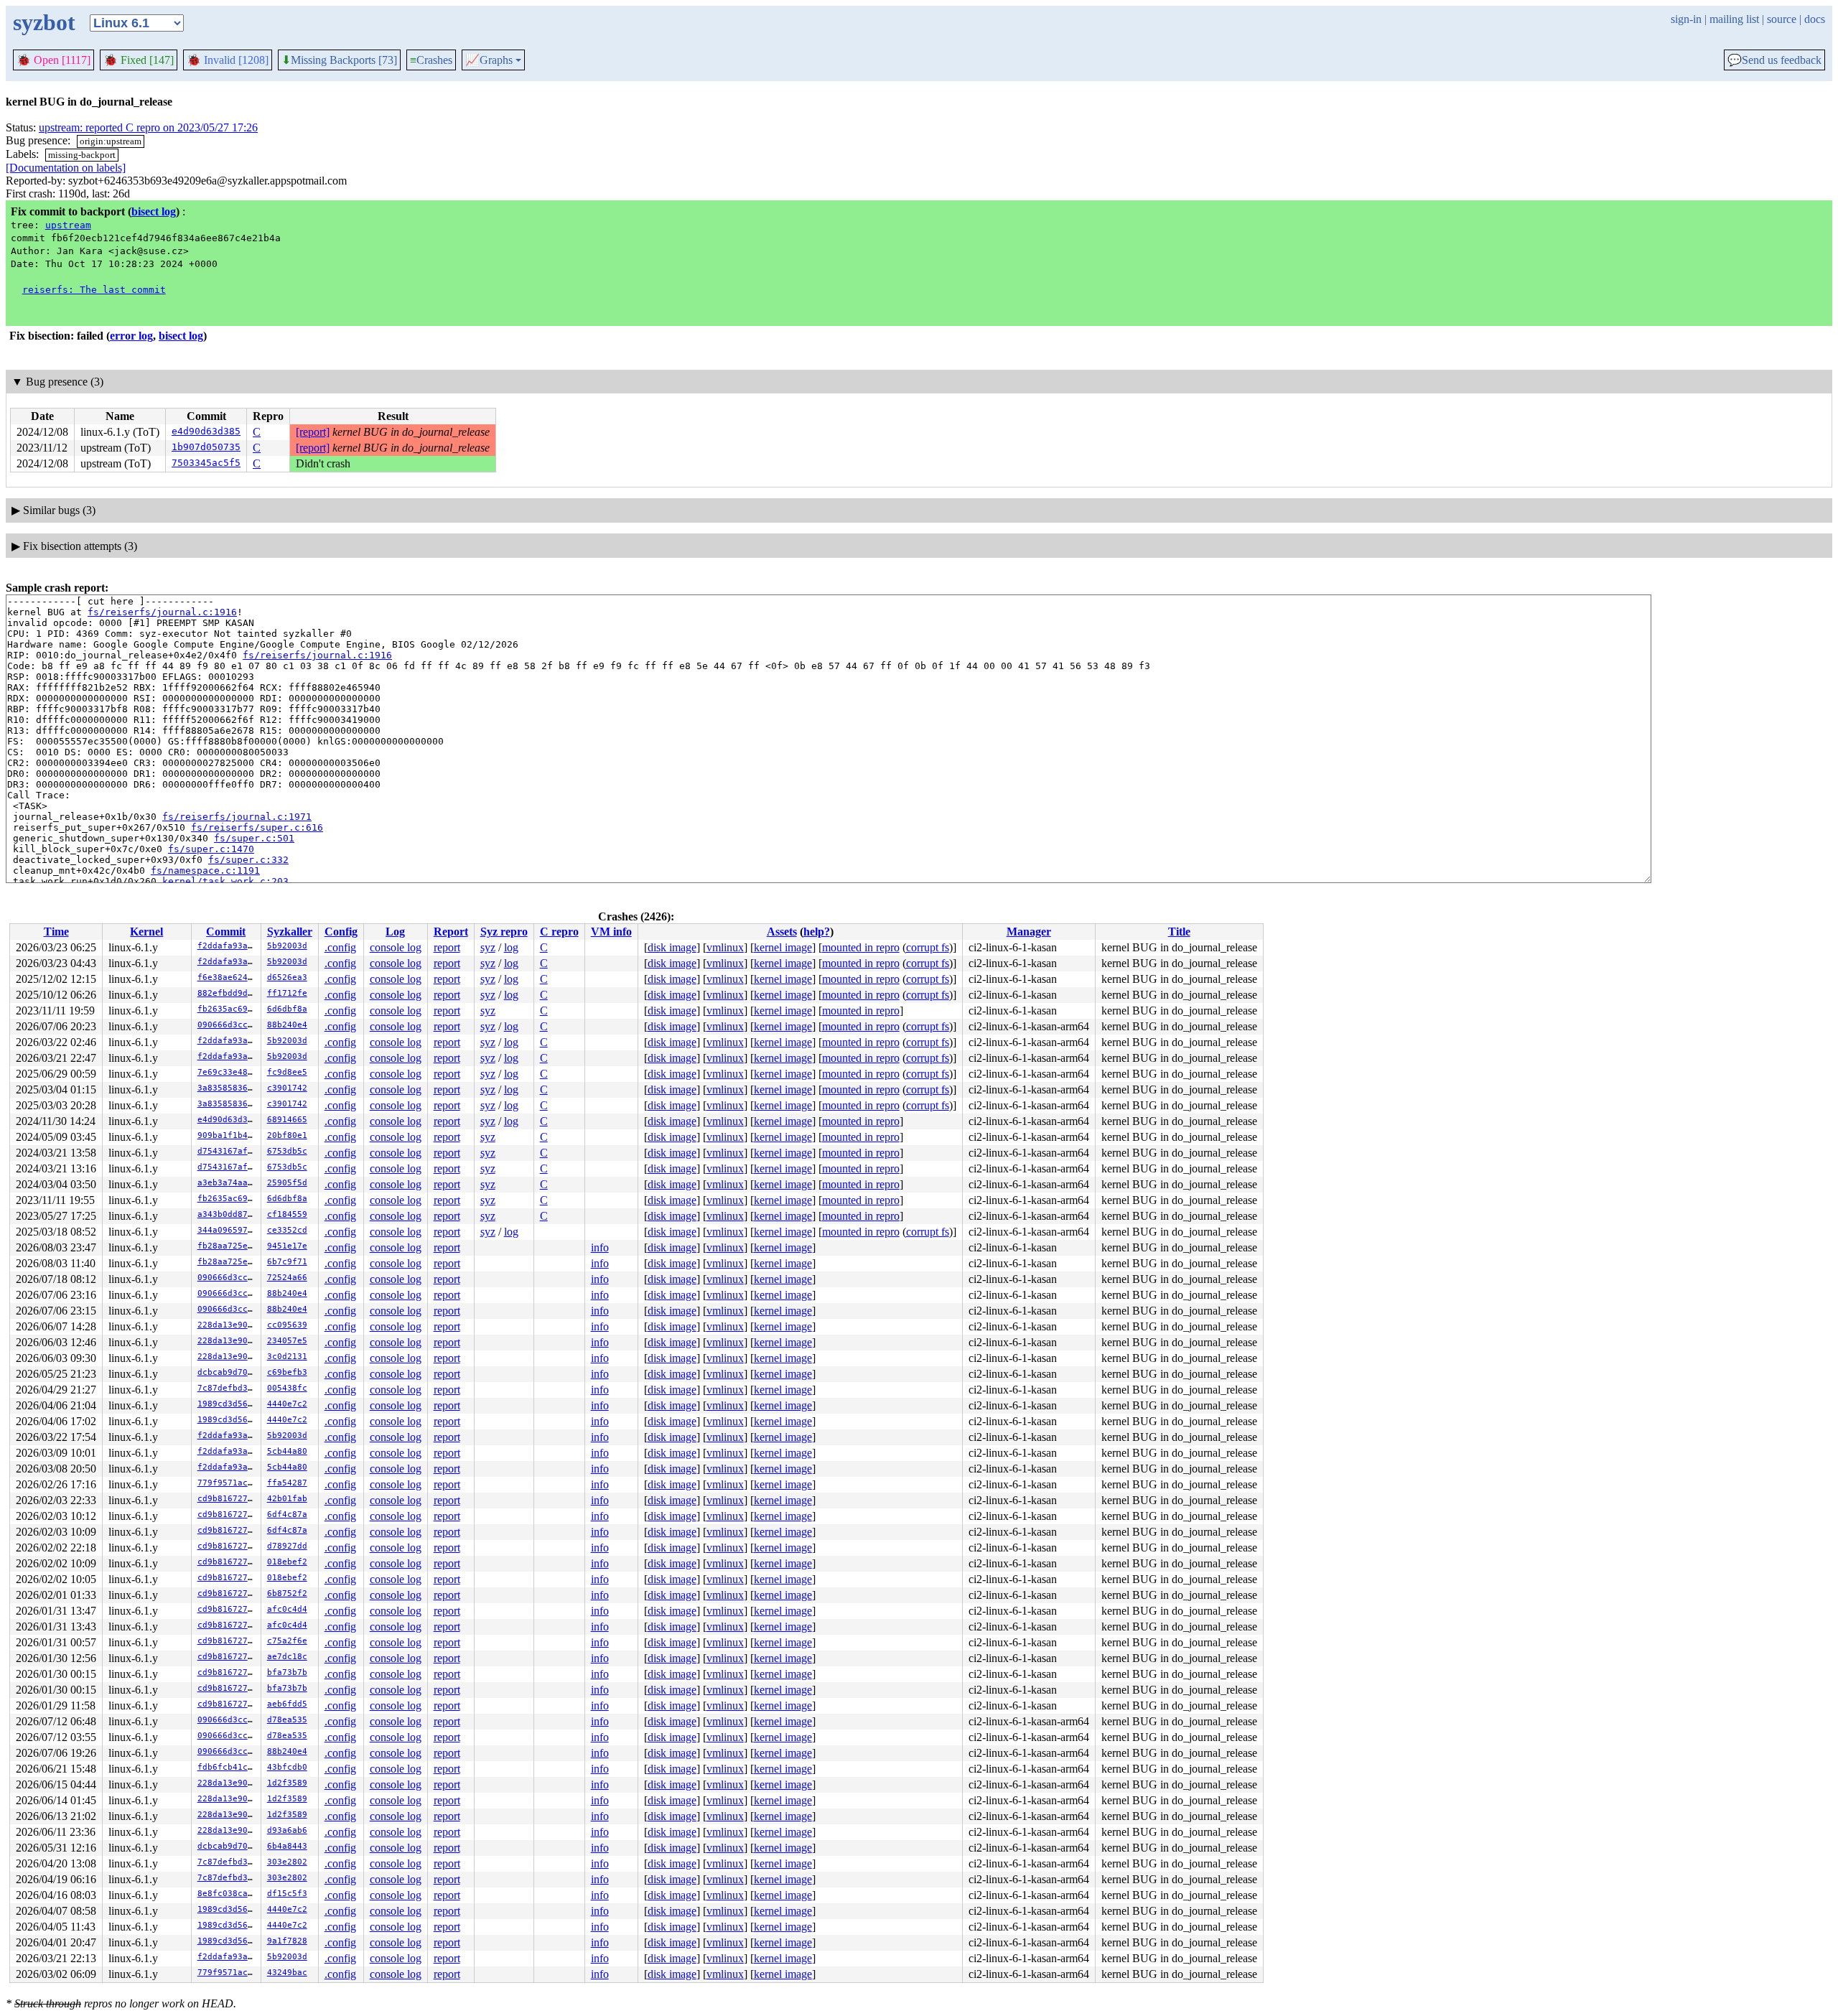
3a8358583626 (228, 1088)
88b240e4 (287, 1025)
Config (341, 932)
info (600, 1247)
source (1782, 19)
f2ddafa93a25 (228, 946)
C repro (559, 932)
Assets (782, 932)
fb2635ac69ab (228, 1009)
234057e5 (287, 1341)
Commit (226, 932)
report (447, 947)
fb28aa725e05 (228, 1246)
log (511, 947)
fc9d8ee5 (287, 1072)
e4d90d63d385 (206, 431)
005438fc (287, 1388)
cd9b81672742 (228, 1499)
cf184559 (287, 1214)
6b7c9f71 (287, 1262)
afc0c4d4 (287, 1609)
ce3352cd (287, 1230)
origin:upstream (111, 141)
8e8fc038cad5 (228, 1894)
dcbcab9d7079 (228, 1372)
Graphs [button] (489, 60)
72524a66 (287, 1278)
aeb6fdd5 (287, 1704)
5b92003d (287, 946)
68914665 (287, 1120)
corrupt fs (928, 947)
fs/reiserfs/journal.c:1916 (162, 612)
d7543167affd (228, 1151)
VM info (611, 932)
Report (451, 932)
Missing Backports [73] (339, 60)
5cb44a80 (287, 1451)
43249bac (287, 1973)
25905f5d (287, 1183)
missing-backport (82, 155)
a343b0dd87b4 (228, 1214)
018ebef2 (287, 1562)
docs (1815, 19)
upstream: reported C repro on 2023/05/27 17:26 (148, 127)
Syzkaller (290, 932)
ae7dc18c (287, 1657)
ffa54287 (287, 1483)
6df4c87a (287, 1515)
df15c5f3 (287, 1894)
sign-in (1686, 19)
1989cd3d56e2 (228, 1404)
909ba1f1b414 (228, 1135)
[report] (313, 432)
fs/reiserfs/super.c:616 (257, 827)
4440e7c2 (287, 1404)
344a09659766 (228, 1230)
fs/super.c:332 (248, 860)
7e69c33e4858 (228, 1072)
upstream (68, 225)
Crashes (431, 60)
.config (340, 947)
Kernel (146, 932)
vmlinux (725, 947)
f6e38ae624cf (228, 977)
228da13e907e (228, 1325)
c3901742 (287, 1088)
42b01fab (287, 1499)
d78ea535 (287, 1720)
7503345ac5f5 (206, 463)
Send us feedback (1774, 60)
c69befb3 (287, 1372)
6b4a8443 (287, 1846)
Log (395, 932)
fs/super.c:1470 (211, 849)
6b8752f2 (287, 1593)
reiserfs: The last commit (94, 290)
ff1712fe (287, 993)
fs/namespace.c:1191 (205, 871)
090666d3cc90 (228, 1025)
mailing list (1734, 19)
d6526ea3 (287, 977)
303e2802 (287, 1862)
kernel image (783, 947)
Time (56, 932)
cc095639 (287, 1325)
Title (1179, 932)
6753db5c (287, 1151)
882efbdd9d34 (228, 993)
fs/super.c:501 (254, 838)
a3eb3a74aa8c (228, 1183)
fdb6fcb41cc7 (228, 1767)
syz (488, 947)
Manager (1029, 932)
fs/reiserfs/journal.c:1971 (237, 817)
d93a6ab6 (287, 1830)
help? (817, 932)
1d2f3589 (287, 1783)
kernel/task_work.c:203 (225, 881)
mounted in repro (861, 947)
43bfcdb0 (287, 1767)
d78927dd (287, 1546)
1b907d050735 (206, 447)
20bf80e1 (287, 1135)
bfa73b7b (287, 1672)
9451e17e (287, 1246)
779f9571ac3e (228, 1483)
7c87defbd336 (228, 1388)
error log (131, 336)
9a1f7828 (287, 1941)
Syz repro (504, 932)
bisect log (154, 211)
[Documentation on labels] (66, 168)
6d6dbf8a (287, 1009)
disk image (672, 947)
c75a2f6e (287, 1641)
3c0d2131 (287, 1357)
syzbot (44, 22)
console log (396, 947)
